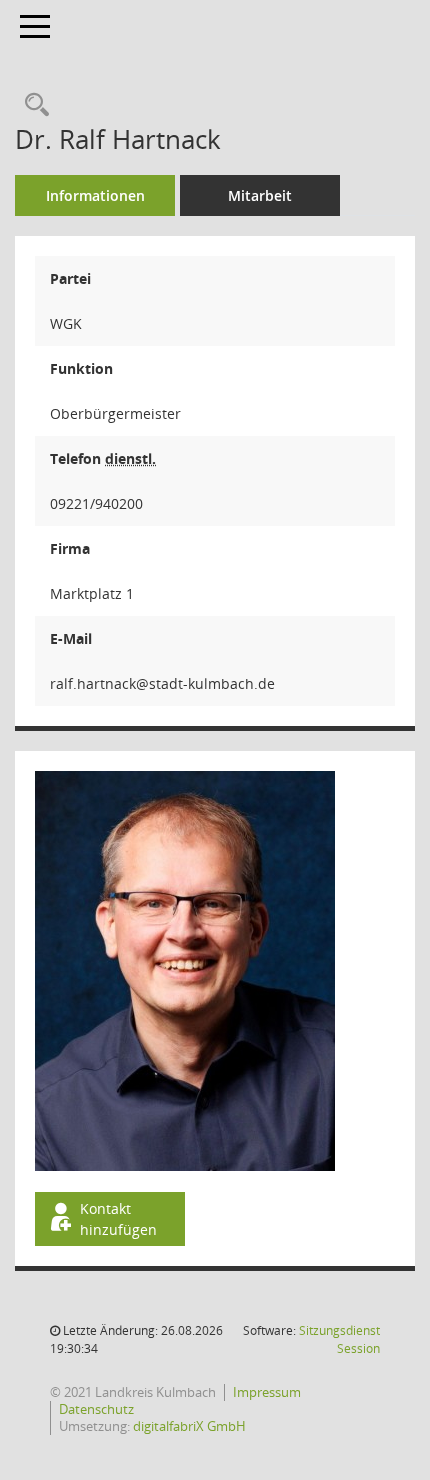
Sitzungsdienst (339, 1339)
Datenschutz (96, 1409)
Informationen (95, 195)
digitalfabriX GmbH (189, 1426)
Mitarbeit (260, 195)
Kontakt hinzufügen (118, 1219)
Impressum (267, 1392)
